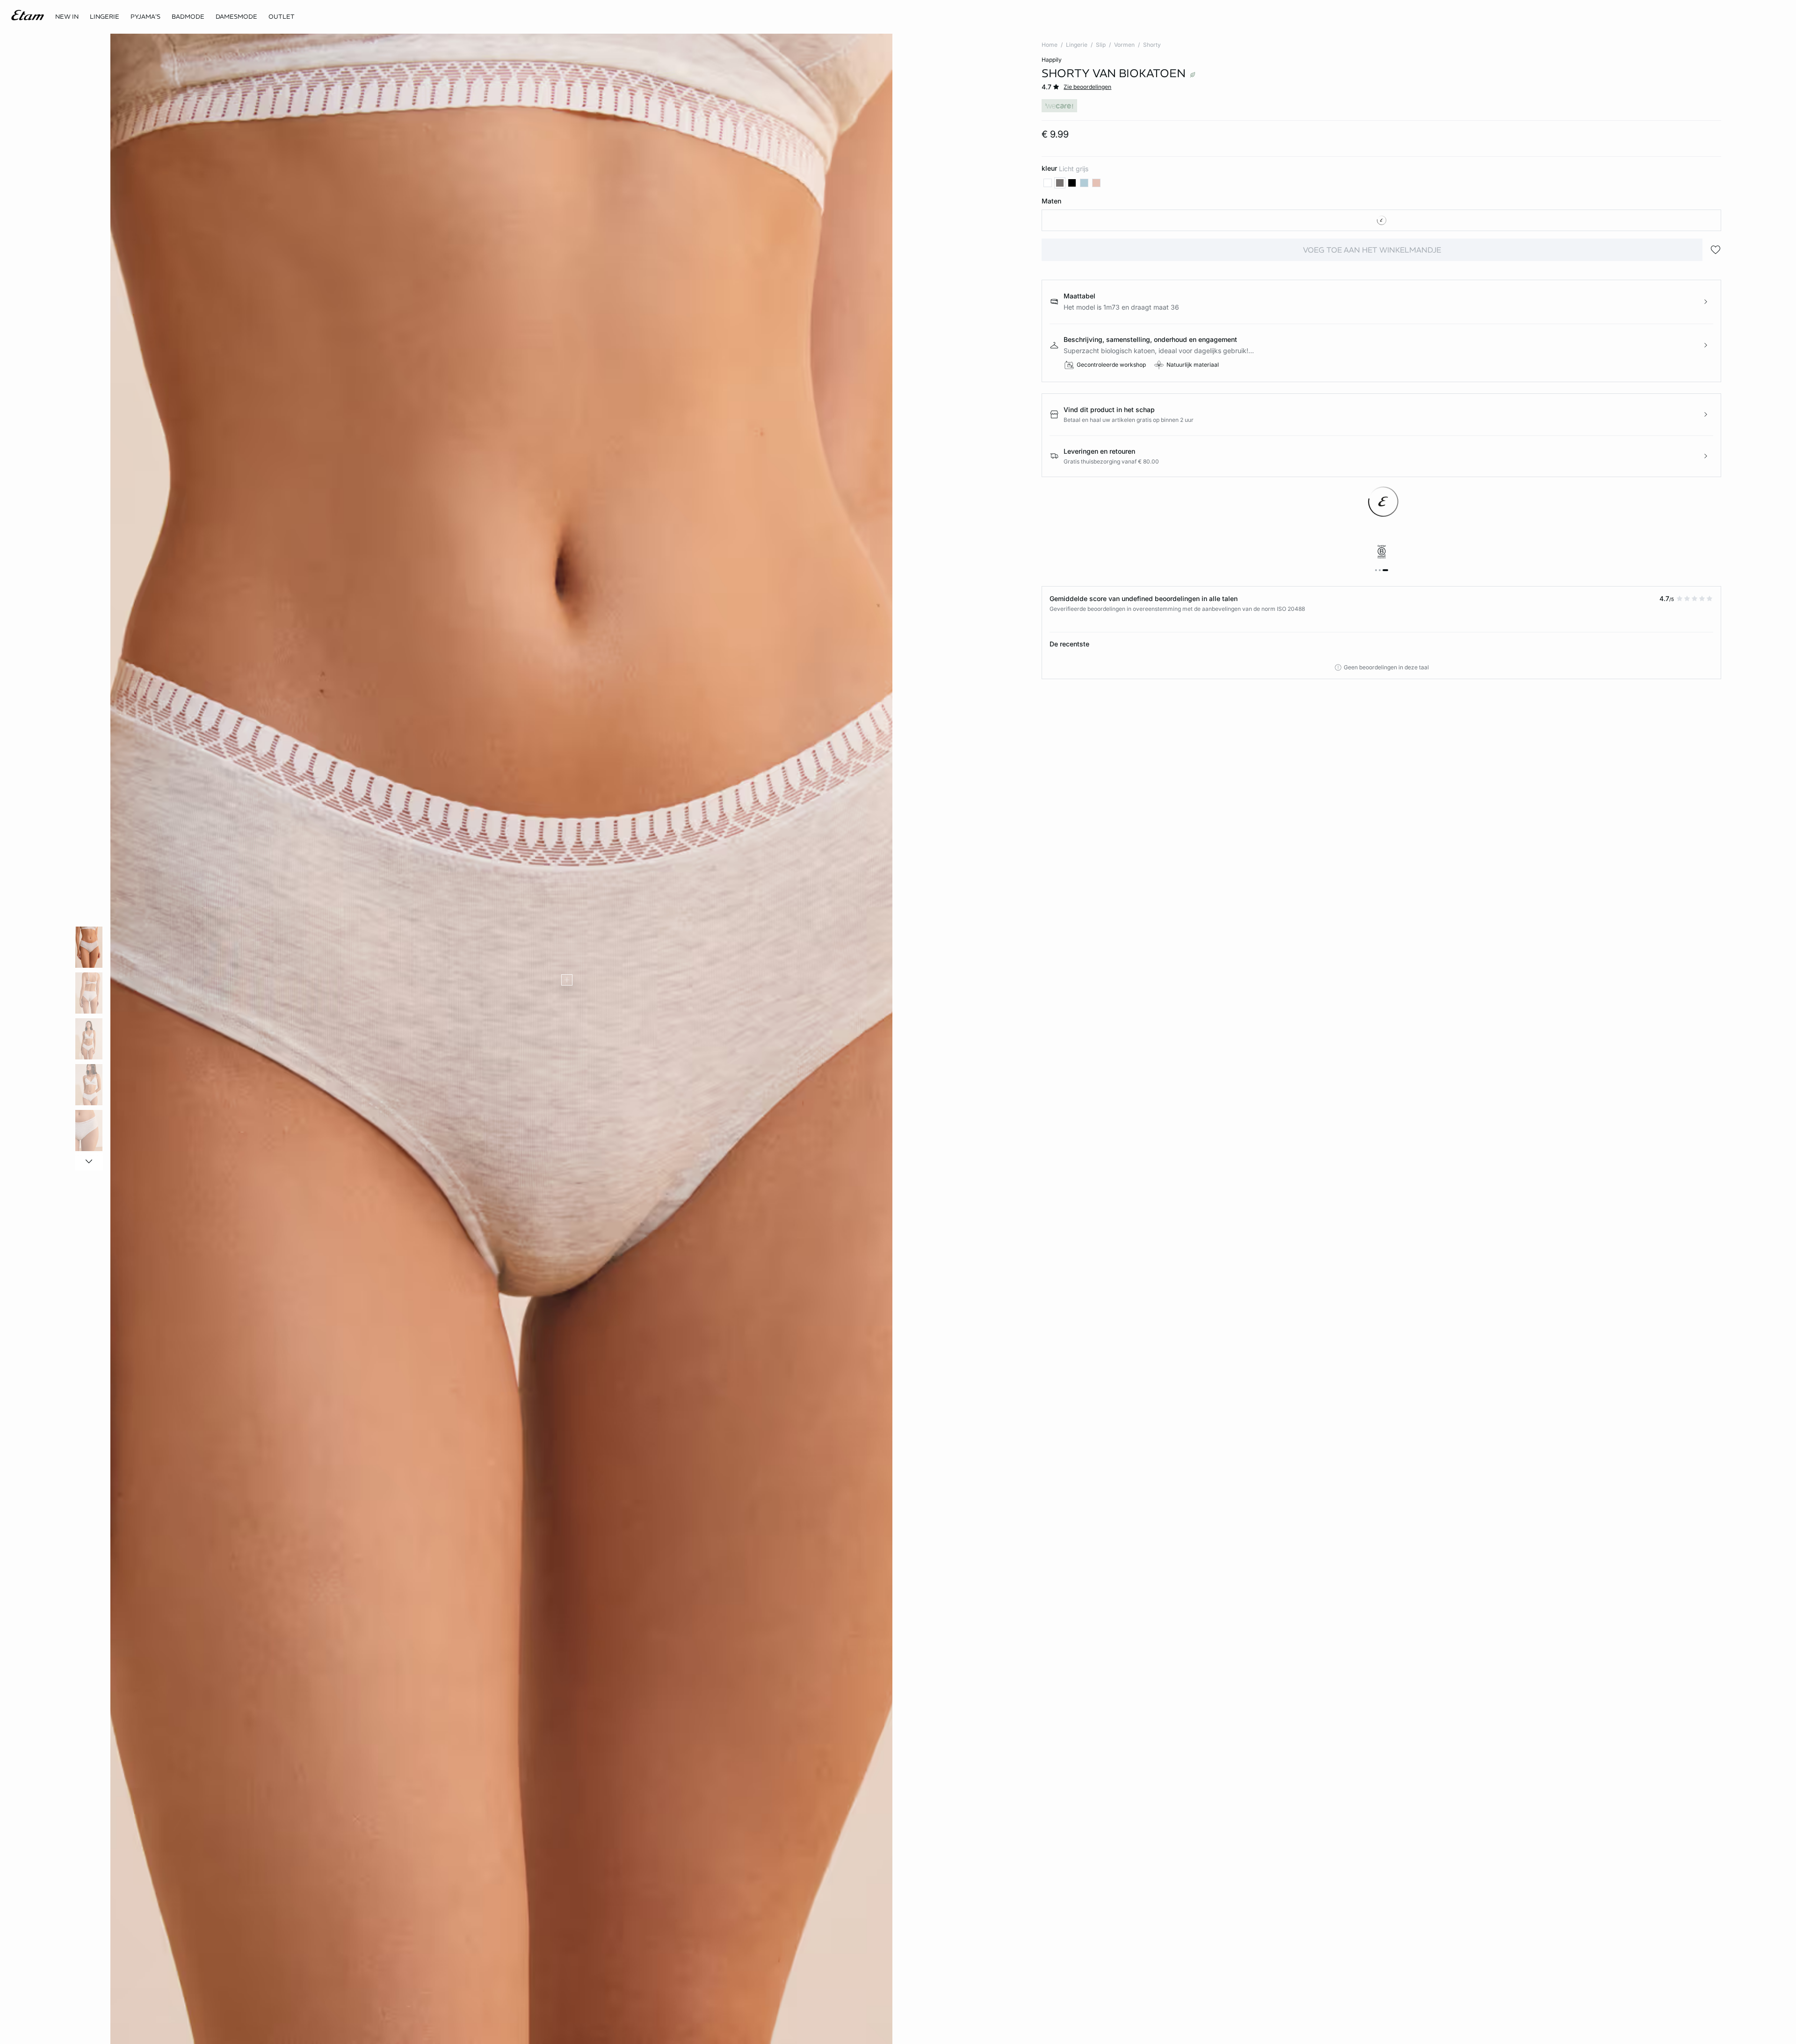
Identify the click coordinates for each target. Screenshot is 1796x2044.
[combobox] (1381, 220)
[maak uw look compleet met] (567, 980)
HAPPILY (1052, 60)
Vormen (1124, 45)
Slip (1101, 45)
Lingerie (1077, 45)
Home (1050, 45)
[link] (67, 17)
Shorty (1152, 45)
